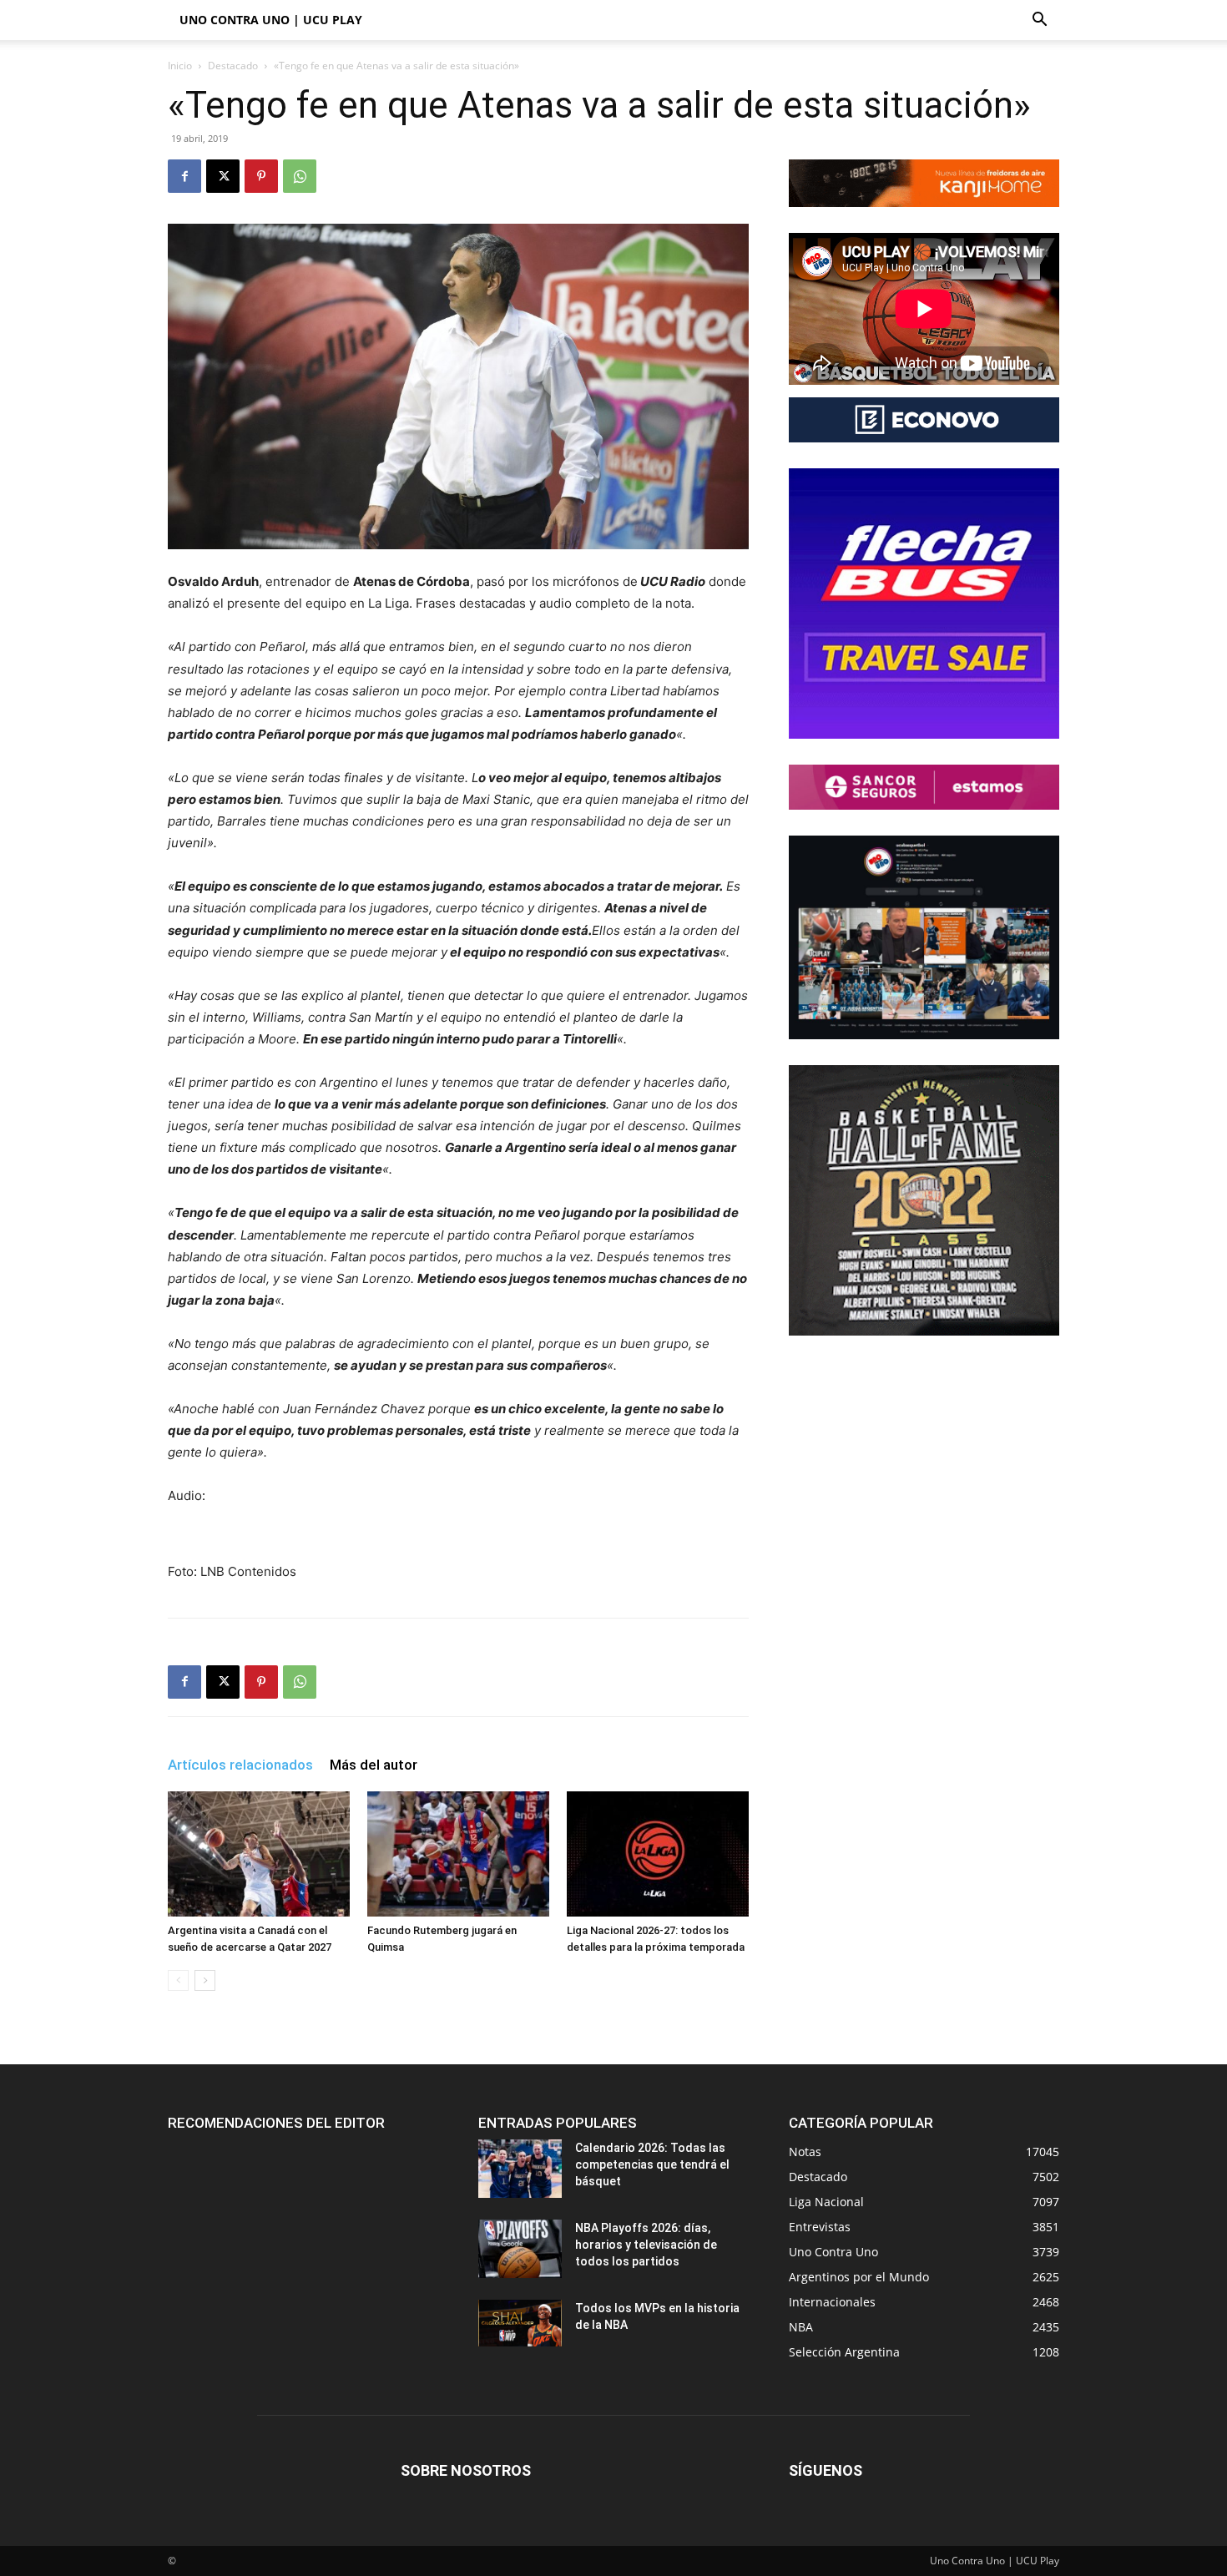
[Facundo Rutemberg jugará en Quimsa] (458, 1854)
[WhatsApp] (300, 176)
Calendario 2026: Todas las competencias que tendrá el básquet (652, 2164)
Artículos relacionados (240, 1765)
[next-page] (205, 1980)
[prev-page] (178, 1980)
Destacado (233, 66)
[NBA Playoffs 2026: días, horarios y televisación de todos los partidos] (520, 2249)
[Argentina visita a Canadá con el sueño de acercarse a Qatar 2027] (259, 1854)
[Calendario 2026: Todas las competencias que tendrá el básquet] (520, 2169)
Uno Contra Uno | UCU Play (271, 20)
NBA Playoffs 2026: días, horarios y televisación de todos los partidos (646, 2245)
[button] (1039, 21)
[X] (223, 176)
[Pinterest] (261, 176)
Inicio (180, 66)
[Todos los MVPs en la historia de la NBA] (520, 2323)
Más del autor (374, 1765)
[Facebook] (184, 176)
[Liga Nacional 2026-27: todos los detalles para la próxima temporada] (658, 1854)
